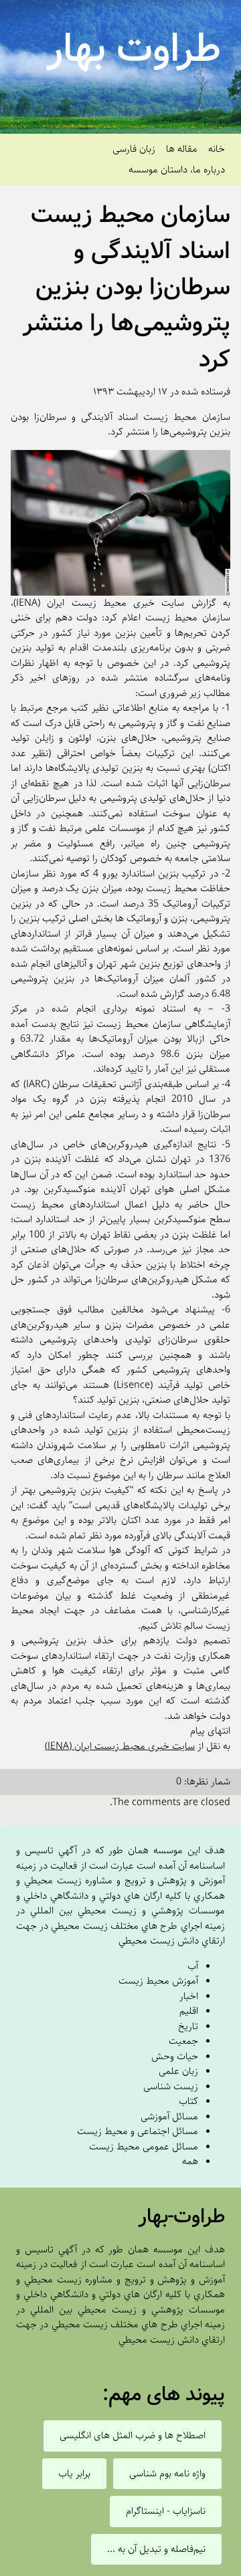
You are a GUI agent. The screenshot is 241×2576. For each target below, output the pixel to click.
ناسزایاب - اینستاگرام (166, 2511)
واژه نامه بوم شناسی (167, 2474)
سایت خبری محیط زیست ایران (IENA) (120, 1746)
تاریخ (188, 2026)
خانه (217, 149)
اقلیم (189, 2011)
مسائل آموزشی (169, 2116)
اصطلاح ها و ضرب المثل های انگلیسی (133, 2436)
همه (190, 2161)
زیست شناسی (171, 2086)
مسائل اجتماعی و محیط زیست (138, 2131)
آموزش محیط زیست (158, 1981)
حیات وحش (175, 2056)
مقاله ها (182, 149)
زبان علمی (178, 2071)
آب (193, 1966)
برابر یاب (74, 2474)
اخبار (189, 1996)
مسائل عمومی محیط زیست (144, 2146)
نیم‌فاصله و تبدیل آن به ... (156, 2549)
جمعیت (183, 2041)
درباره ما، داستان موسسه (177, 169)
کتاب (188, 2101)
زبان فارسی (134, 149)
